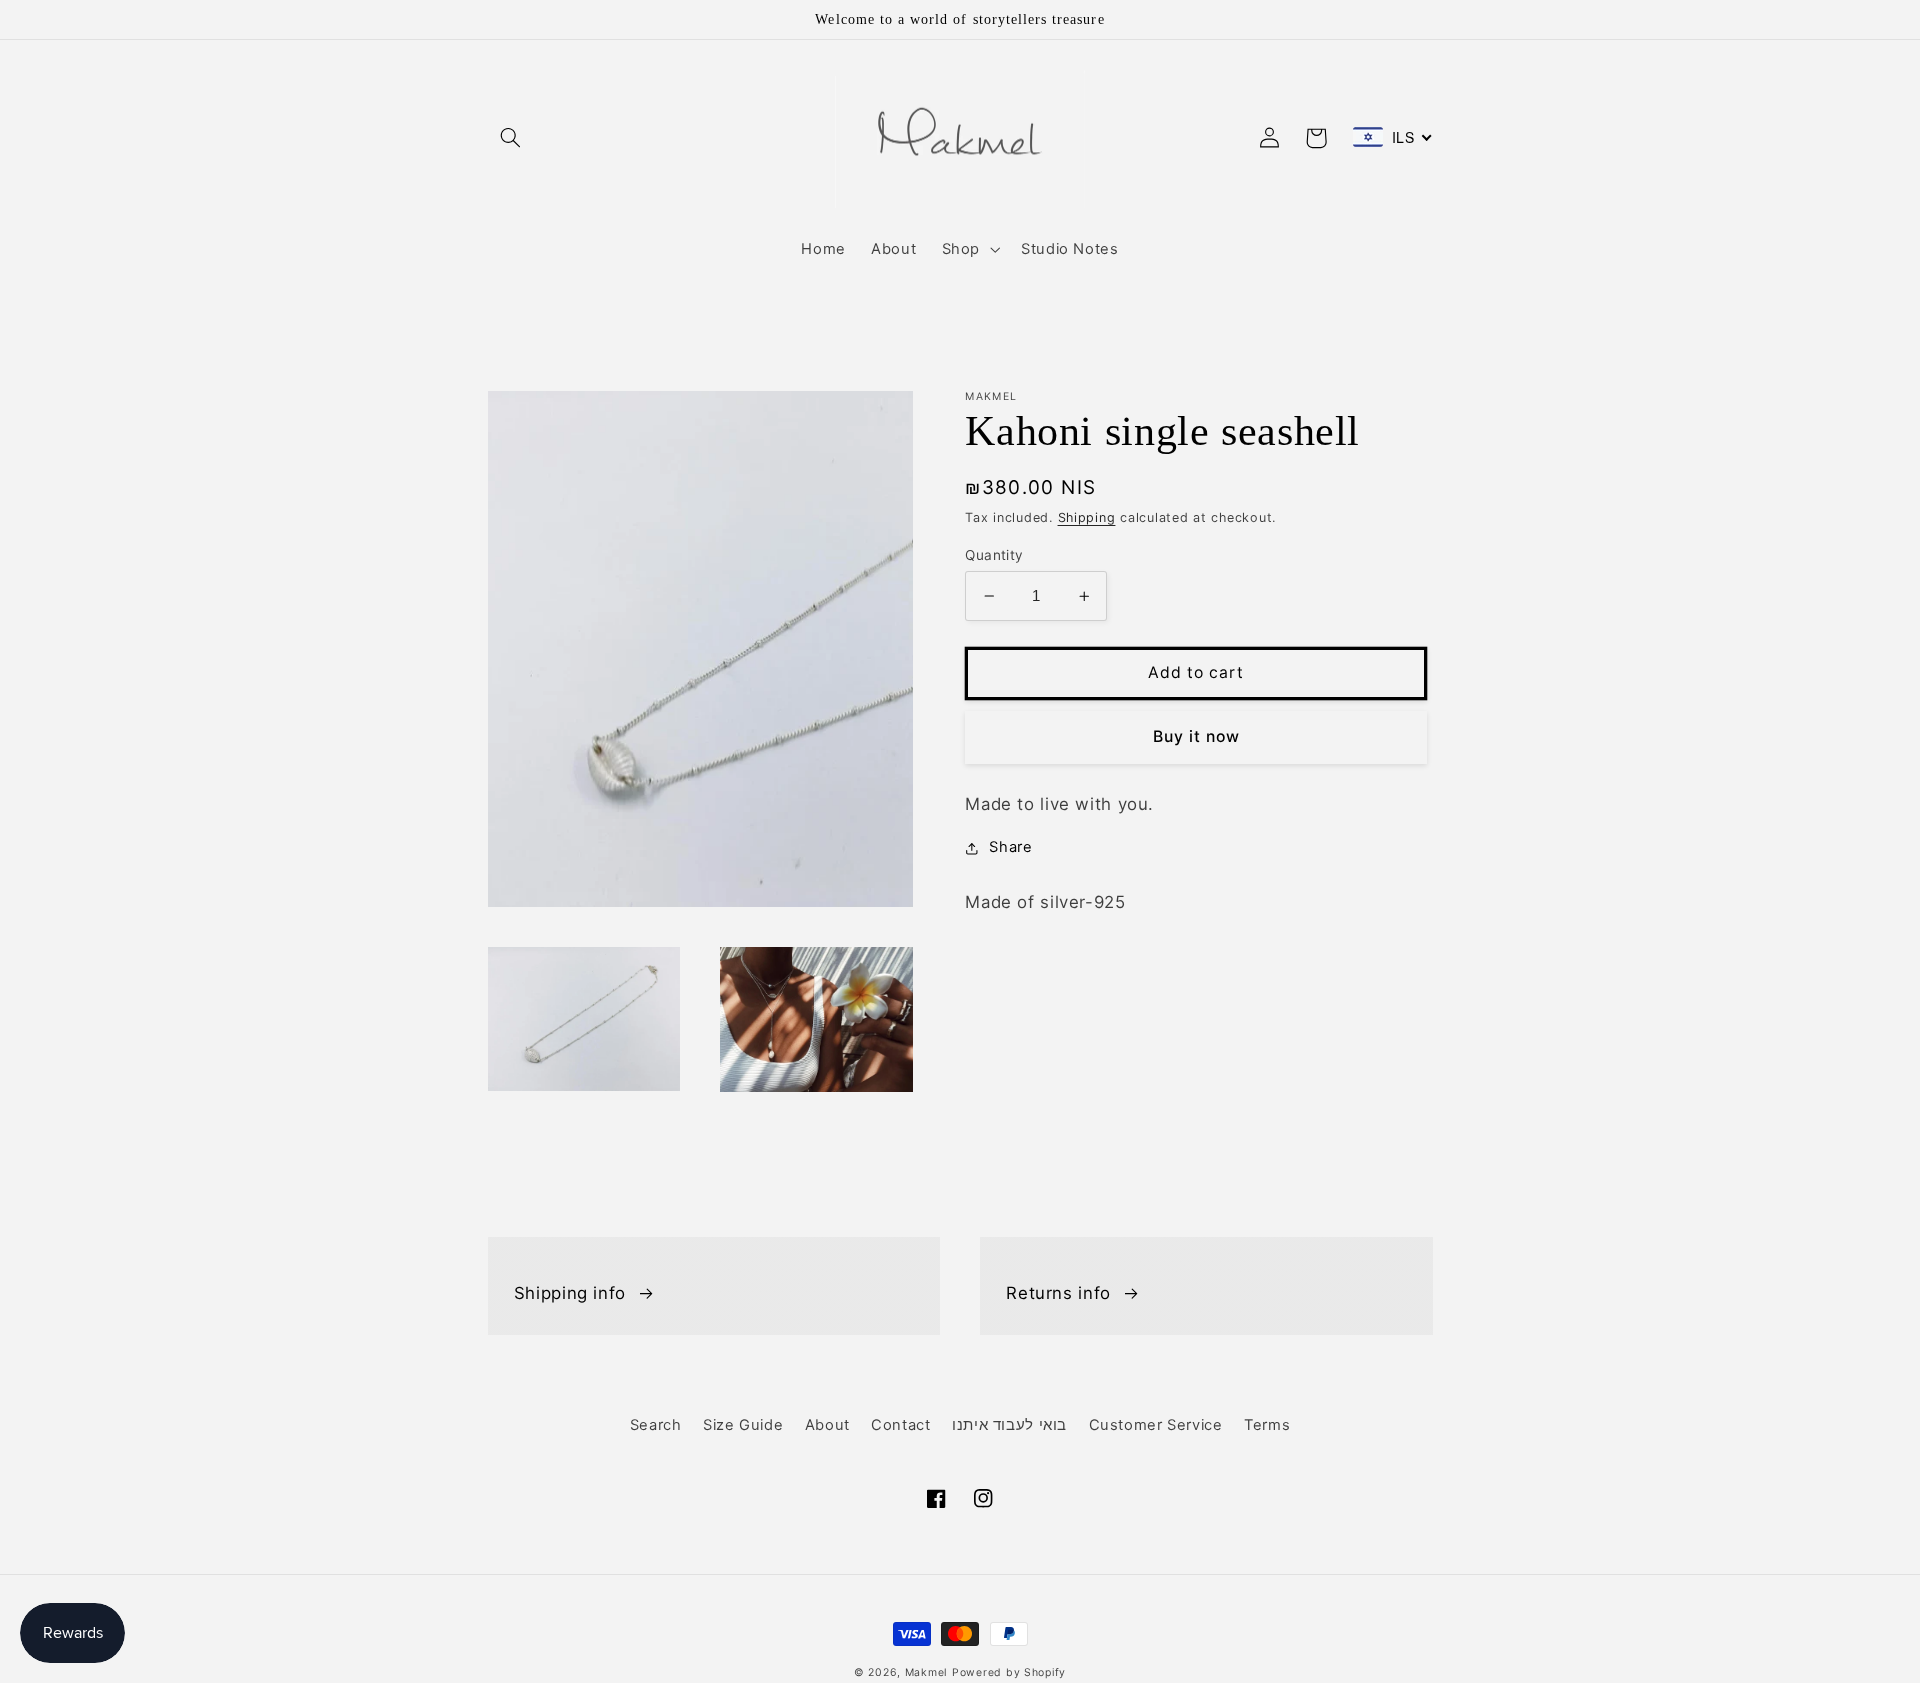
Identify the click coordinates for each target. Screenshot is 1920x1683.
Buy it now (1197, 736)
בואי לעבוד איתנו (1009, 1425)
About (827, 1425)
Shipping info (570, 1293)
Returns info (1058, 1293)
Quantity (994, 555)
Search (656, 1425)
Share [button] (1010, 847)
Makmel (926, 1672)
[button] (511, 138)
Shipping (1087, 517)
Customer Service (1156, 1425)
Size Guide (743, 1425)
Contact (900, 1425)
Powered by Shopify (1009, 1672)
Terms (1267, 1425)
